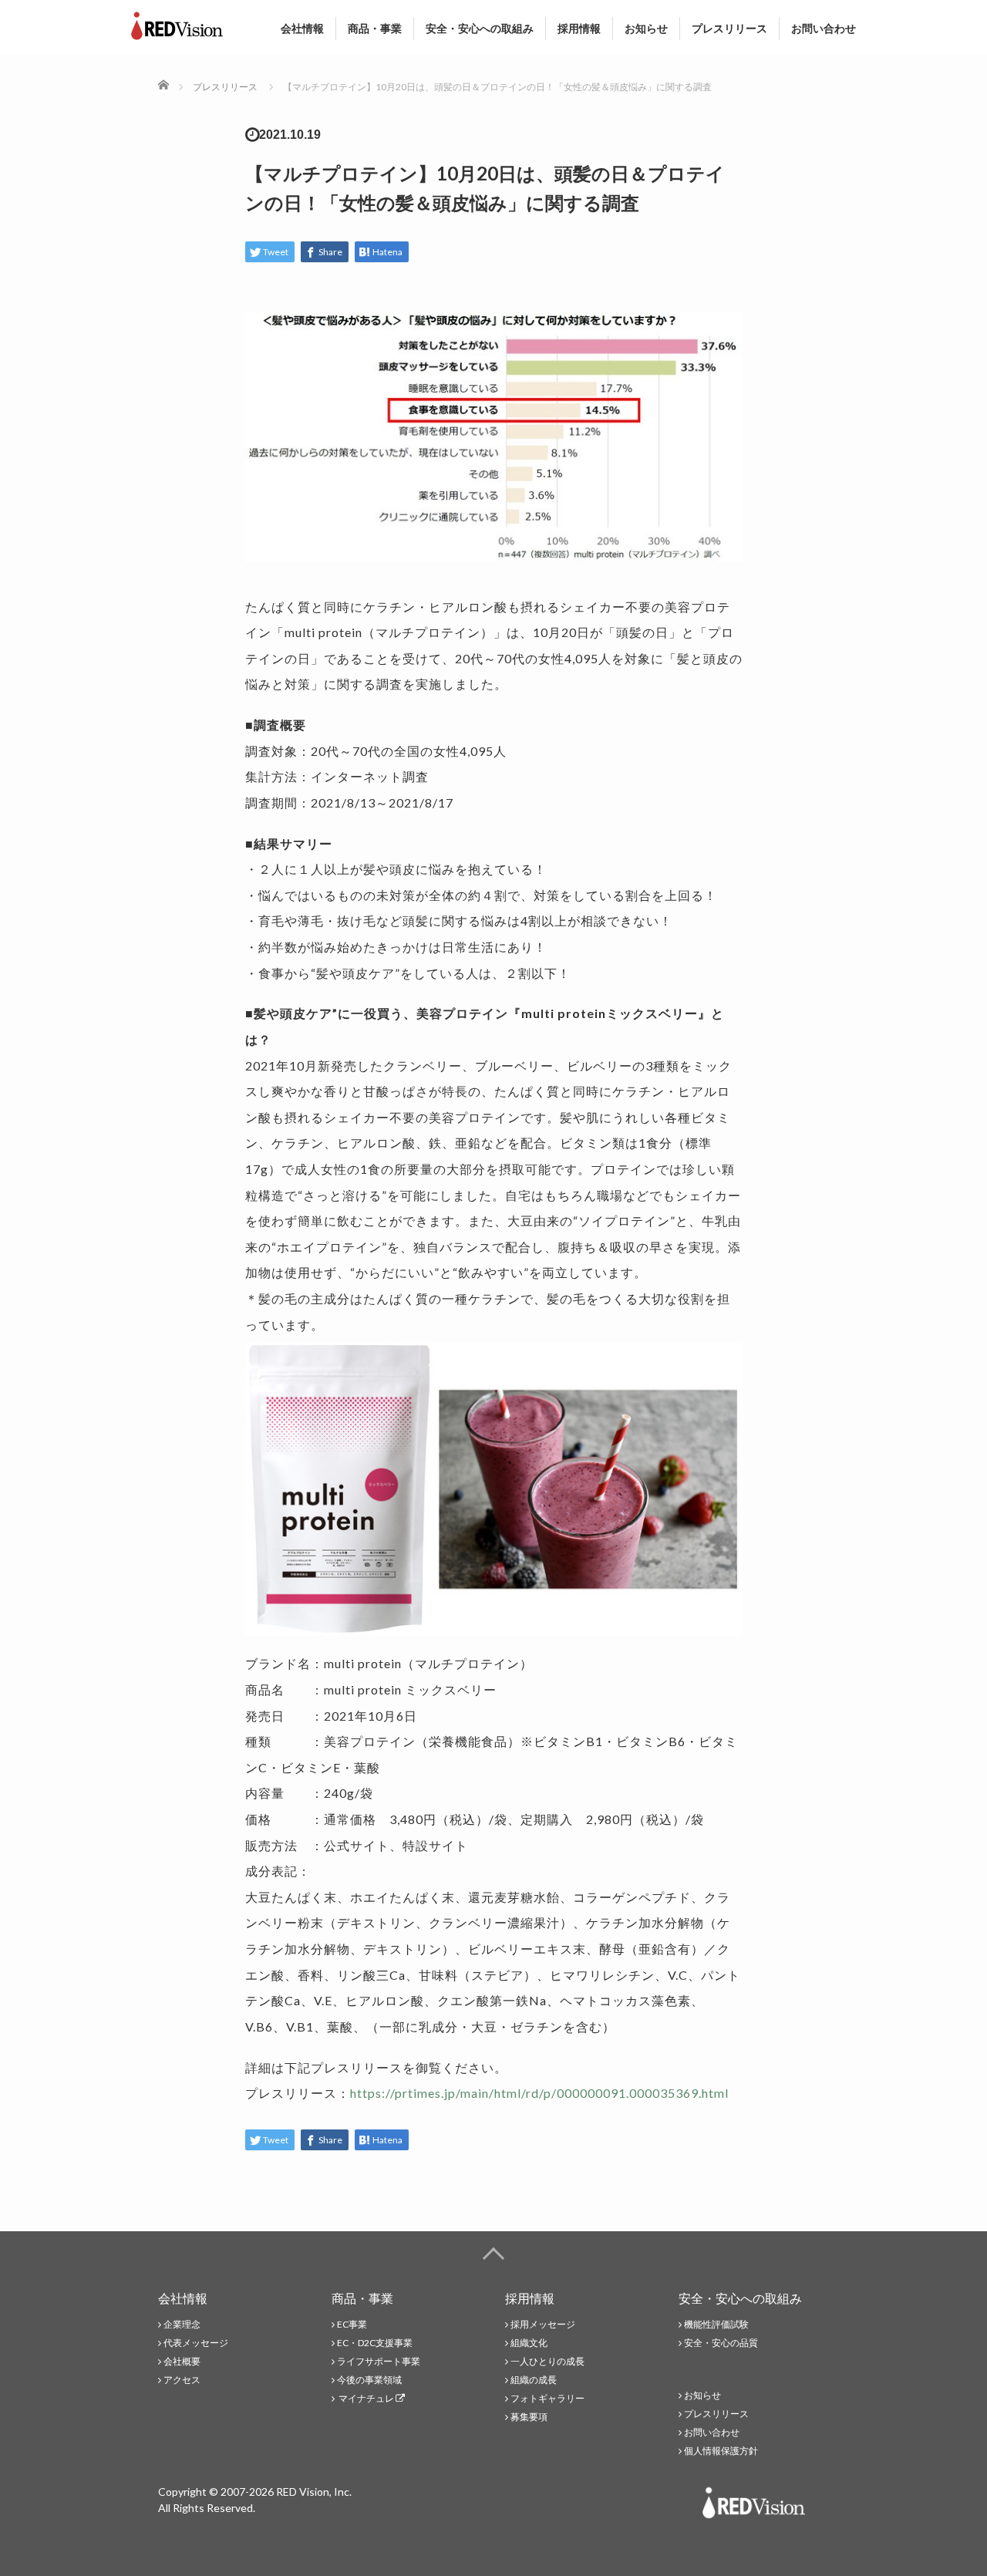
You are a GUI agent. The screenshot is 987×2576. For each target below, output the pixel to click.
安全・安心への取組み (480, 28)
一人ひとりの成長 (547, 2361)
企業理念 (182, 2324)
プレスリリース (729, 28)
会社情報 (302, 28)
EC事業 (352, 2324)
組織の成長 (534, 2380)
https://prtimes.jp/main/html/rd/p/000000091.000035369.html (539, 2093)
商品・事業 (375, 28)
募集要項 (529, 2417)
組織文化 (529, 2343)
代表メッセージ (196, 2343)
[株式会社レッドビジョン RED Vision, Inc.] (177, 22)
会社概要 (182, 2361)
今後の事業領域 (369, 2380)
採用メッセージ (543, 2324)
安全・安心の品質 (721, 2343)
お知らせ (646, 28)
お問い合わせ (824, 28)
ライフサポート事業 (379, 2361)
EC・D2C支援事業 (375, 2343)
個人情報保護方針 (721, 2451)
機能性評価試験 (716, 2324)
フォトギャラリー (547, 2398)
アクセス (182, 2380)
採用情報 (579, 28)
